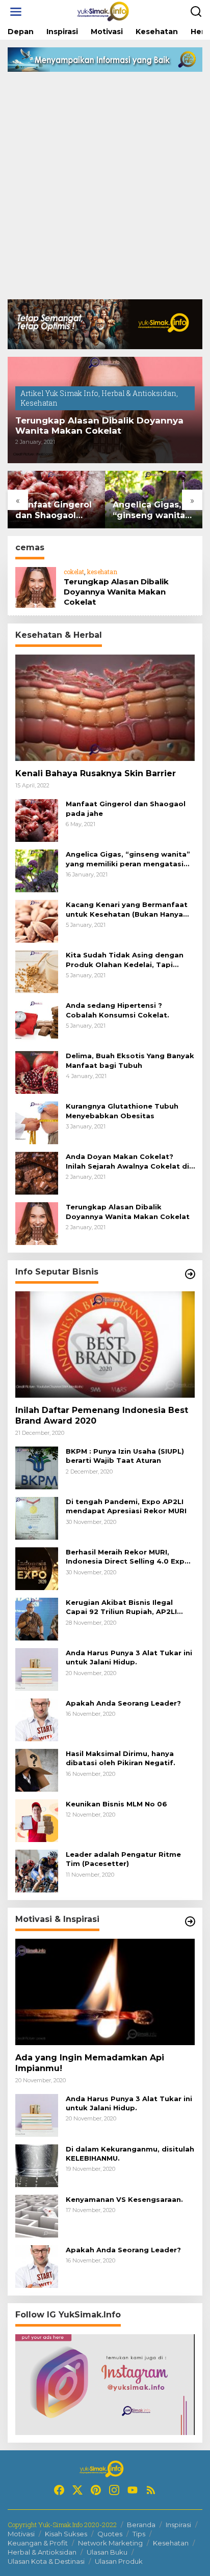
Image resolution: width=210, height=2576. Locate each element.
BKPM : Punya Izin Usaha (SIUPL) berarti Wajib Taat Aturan (125, 1456)
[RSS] (151, 2490)
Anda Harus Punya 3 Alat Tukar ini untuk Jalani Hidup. (129, 1657)
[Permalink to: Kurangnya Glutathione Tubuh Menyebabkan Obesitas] (37, 1122)
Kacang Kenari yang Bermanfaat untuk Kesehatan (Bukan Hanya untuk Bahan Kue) (127, 909)
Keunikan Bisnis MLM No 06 (116, 1804)
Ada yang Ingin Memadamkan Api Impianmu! (90, 2063)
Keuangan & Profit (38, 2543)
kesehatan (102, 572)
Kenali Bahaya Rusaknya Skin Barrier (96, 773)
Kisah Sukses (66, 2534)
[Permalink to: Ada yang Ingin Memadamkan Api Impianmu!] (105, 1992)
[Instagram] (114, 2490)
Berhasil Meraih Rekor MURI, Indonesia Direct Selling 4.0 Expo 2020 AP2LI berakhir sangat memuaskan (128, 1557)
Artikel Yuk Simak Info (59, 393)
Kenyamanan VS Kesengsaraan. (124, 2199)
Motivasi (21, 2534)
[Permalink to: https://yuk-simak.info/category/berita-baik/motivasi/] (190, 1921)
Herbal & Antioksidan (139, 393)
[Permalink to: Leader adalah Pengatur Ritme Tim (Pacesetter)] (37, 1870)
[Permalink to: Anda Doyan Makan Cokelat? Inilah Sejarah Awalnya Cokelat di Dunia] (37, 1172)
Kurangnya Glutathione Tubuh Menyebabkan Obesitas (122, 1111)
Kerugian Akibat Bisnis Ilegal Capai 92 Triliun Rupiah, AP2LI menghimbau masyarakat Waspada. (121, 1607)
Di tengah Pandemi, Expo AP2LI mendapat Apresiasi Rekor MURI (126, 1506)
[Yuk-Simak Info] (107, 11)
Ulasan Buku (107, 2552)
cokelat (74, 572)
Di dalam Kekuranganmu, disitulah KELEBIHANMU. (130, 2154)
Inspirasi (178, 2525)
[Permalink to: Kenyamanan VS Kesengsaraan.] (37, 2215)
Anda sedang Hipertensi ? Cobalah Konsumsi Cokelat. (117, 1010)
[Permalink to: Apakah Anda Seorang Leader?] (37, 1719)
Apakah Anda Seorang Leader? (123, 1703)
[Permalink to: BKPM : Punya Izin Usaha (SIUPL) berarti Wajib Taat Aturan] (37, 1467)
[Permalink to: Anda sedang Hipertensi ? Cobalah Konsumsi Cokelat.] (37, 1021)
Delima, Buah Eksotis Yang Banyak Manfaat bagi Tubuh (130, 1060)
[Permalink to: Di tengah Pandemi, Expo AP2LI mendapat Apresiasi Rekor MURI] (37, 1518)
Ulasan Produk (119, 2561)
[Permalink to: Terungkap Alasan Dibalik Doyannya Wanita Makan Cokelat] (36, 587)
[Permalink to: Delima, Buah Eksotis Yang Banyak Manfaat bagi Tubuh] (37, 1072)
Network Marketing (110, 2543)
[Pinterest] (96, 2490)
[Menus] (16, 12)
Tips (139, 2534)
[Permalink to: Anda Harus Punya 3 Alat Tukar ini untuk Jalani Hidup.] (37, 1669)
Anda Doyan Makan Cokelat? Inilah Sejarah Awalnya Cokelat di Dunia (127, 1161)
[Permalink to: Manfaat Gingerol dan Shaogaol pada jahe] (37, 820)
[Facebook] (59, 2490)
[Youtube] (133, 2490)
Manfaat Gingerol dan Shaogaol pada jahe (54, 511)
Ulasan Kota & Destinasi (46, 2561)
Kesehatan (39, 403)
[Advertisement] (105, 189)
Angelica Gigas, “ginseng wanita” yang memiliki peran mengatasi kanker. (151, 511)
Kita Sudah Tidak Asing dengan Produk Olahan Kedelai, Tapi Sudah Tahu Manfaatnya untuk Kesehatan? (125, 960)
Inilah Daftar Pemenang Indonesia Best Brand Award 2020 (102, 1416)
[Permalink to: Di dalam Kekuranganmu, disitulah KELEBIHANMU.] (37, 2165)
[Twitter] (77, 2490)
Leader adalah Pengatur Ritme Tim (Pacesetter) (123, 1859)
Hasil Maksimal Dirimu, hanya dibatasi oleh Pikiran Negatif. (121, 1758)
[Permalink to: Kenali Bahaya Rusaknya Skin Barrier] (105, 708)
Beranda (141, 2525)
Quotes (110, 2534)
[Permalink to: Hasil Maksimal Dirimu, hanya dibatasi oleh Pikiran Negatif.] (37, 1770)
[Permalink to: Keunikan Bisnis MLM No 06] (37, 1820)
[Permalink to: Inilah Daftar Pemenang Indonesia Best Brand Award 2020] (105, 1344)
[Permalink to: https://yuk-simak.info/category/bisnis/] (190, 1274)
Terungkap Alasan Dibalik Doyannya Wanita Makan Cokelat (99, 426)
